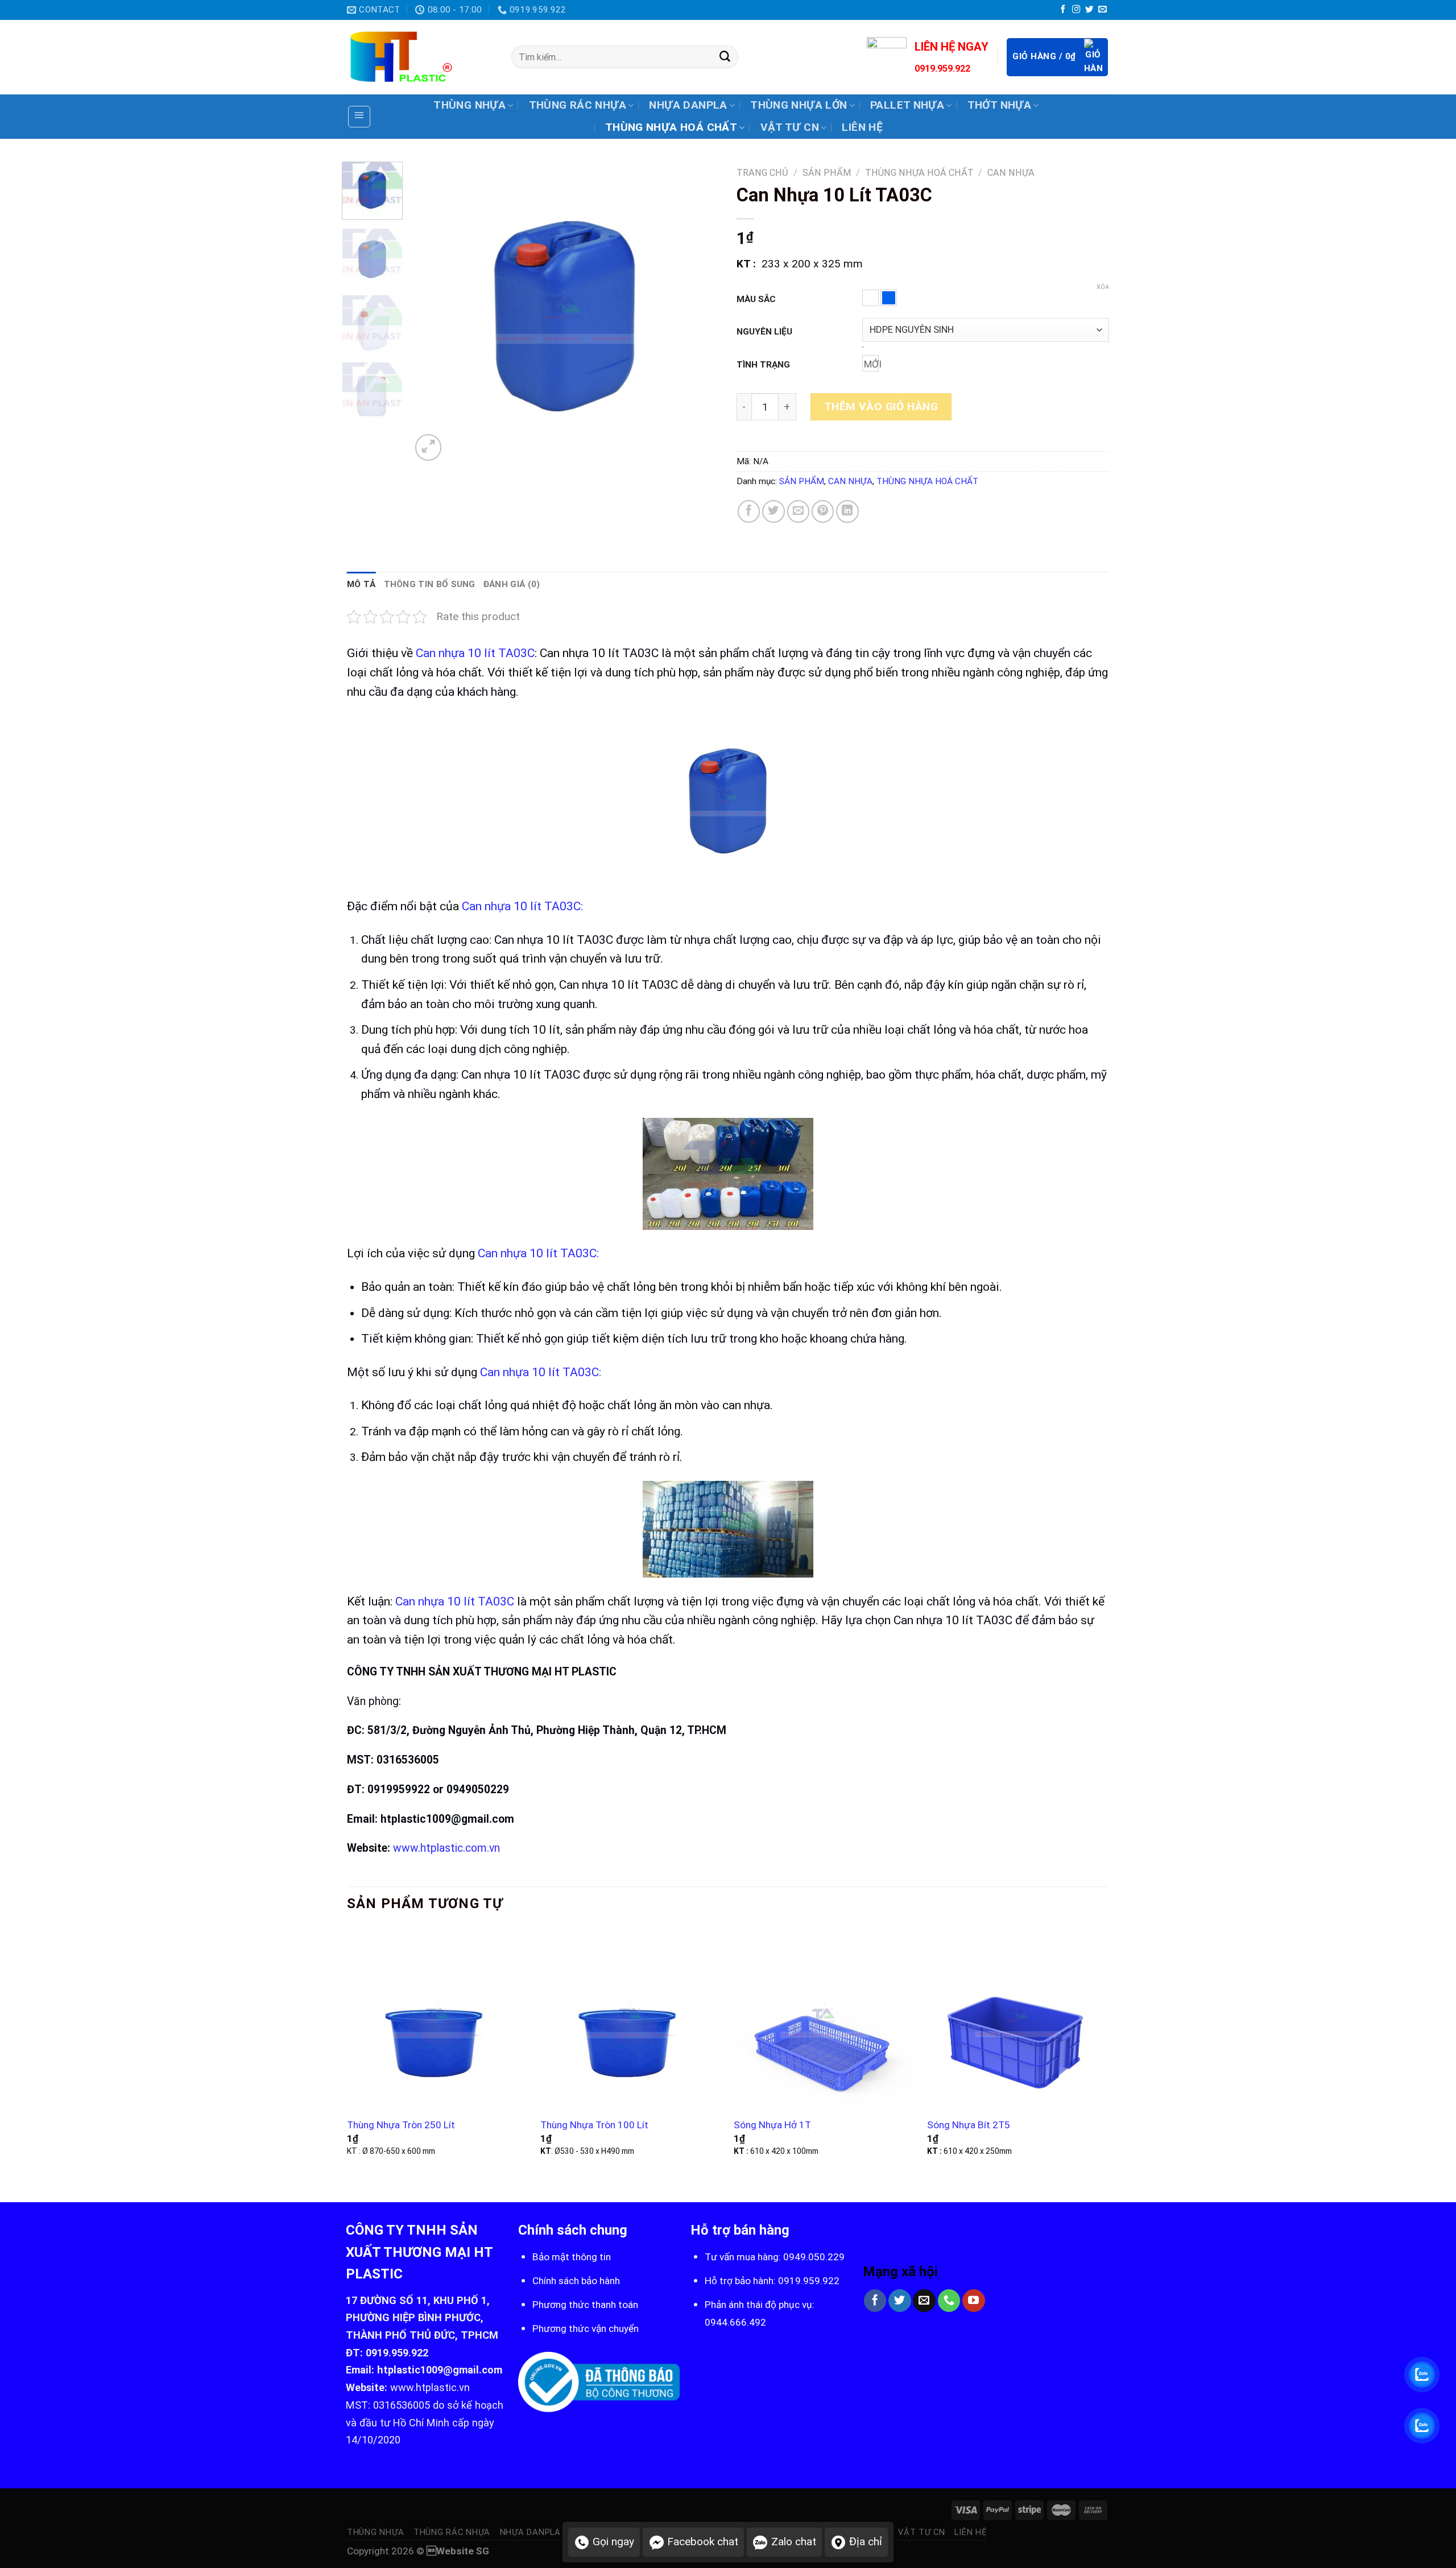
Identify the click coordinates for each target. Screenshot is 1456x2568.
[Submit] (725, 57)
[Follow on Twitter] (1089, 10)
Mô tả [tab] (361, 584)
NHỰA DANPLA (688, 105)
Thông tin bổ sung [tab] (430, 584)
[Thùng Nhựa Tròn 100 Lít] (631, 2018)
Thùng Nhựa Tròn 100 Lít (594, 2125)
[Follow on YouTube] (974, 2301)
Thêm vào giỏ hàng (881, 406)
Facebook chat (703, 2542)
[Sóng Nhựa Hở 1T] (825, 2018)
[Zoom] (429, 447)
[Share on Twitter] (773, 511)
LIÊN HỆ (862, 127)
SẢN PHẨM (827, 173)
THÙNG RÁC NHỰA (578, 105)
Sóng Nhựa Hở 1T (772, 2125)
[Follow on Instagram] (1076, 10)
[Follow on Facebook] (1063, 10)
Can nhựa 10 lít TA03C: (521, 906)
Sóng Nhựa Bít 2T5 (969, 2125)
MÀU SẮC (756, 299)
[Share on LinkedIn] (847, 511)
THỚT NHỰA (999, 105)
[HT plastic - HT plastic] (421, 57)
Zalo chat (794, 2542)
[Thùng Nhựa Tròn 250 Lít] (438, 2018)
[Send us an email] (1102, 10)
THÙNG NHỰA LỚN (799, 105)
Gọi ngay (613, 2542)
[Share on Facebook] (749, 511)
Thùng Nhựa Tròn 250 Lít (401, 2125)
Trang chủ (762, 173)
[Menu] (359, 117)
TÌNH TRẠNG (763, 365)
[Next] (699, 312)
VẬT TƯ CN (790, 127)
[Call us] (949, 2301)
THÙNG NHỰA (470, 105)
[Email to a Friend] (799, 511)
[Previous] (431, 312)
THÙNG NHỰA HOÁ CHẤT (671, 127)
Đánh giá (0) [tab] (512, 584)
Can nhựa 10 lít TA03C (475, 653)
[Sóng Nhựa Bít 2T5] (1018, 2018)
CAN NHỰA (1011, 173)
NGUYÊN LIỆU (764, 332)
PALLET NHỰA (907, 105)
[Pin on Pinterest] (823, 511)
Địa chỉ (866, 2542)
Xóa (1103, 287)
